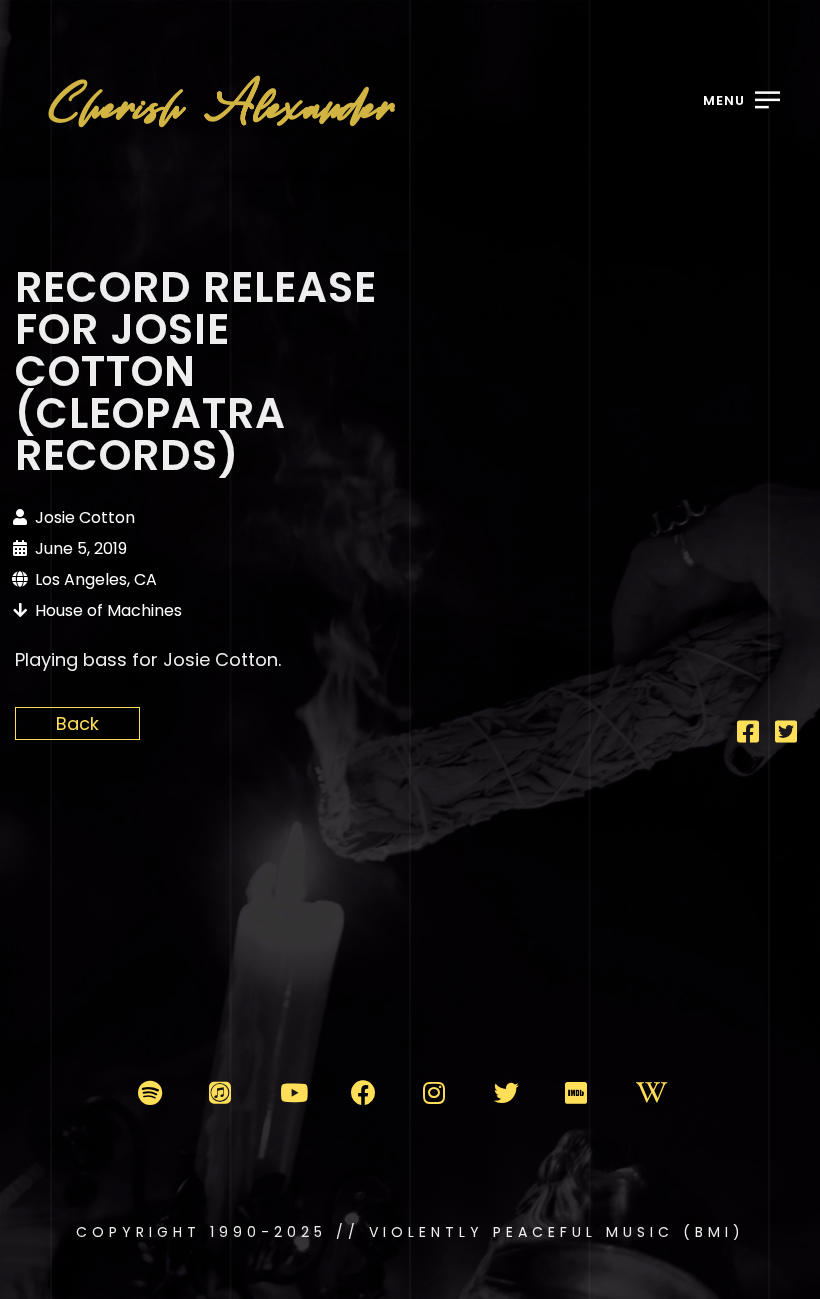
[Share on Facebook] (748, 734)
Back (77, 723)
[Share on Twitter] (786, 734)
